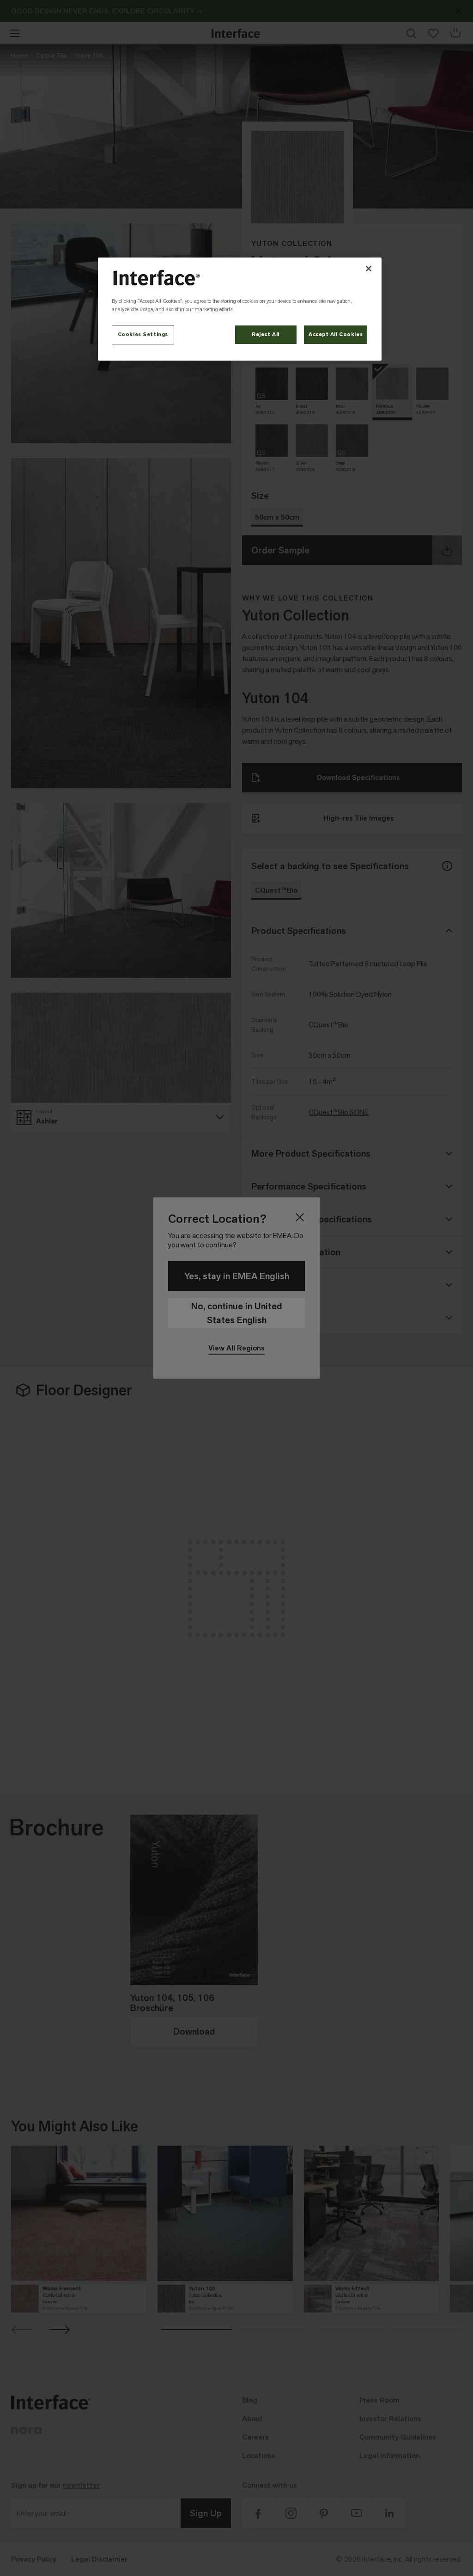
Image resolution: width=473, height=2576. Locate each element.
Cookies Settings (143, 334)
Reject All (266, 334)
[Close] (369, 269)
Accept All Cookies (336, 334)
